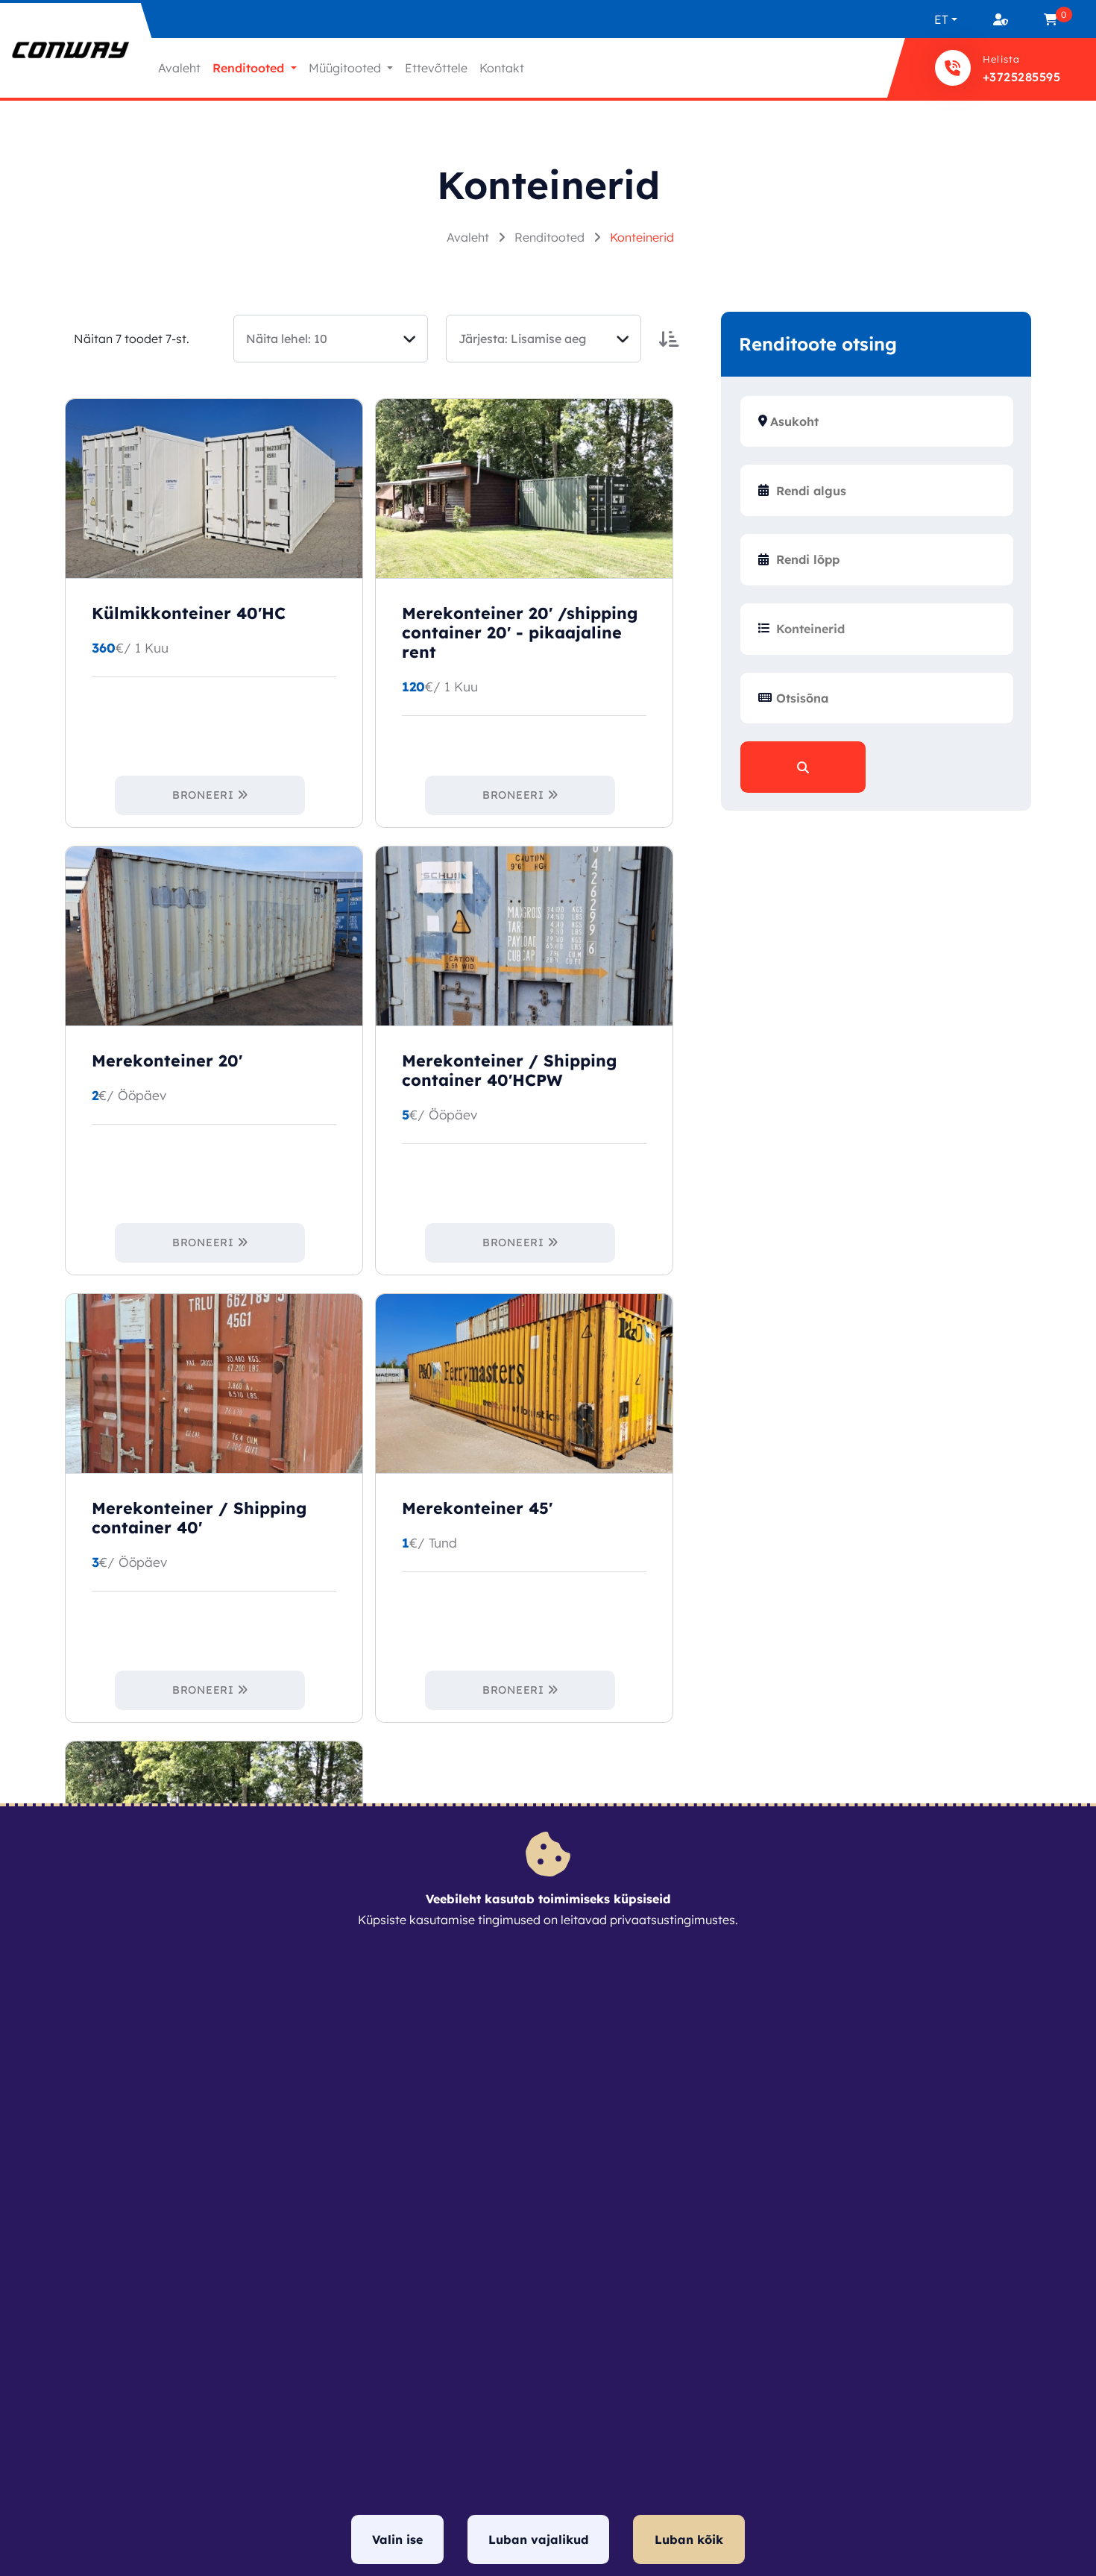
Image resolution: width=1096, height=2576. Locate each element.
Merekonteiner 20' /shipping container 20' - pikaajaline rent (520, 632)
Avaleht (179, 68)
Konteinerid (642, 237)
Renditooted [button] (250, 68)
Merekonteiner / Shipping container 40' (199, 1518)
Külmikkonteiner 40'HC (189, 613)
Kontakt (502, 68)
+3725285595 (1021, 77)
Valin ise (397, 2539)
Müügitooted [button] (346, 68)
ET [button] (941, 19)
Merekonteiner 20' (167, 1061)
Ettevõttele (436, 68)
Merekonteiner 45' (477, 1508)
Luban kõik (689, 2539)
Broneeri (203, 795)
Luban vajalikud (538, 2539)
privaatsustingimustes (673, 1920)
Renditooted (551, 237)
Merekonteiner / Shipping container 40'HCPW (509, 1070)
